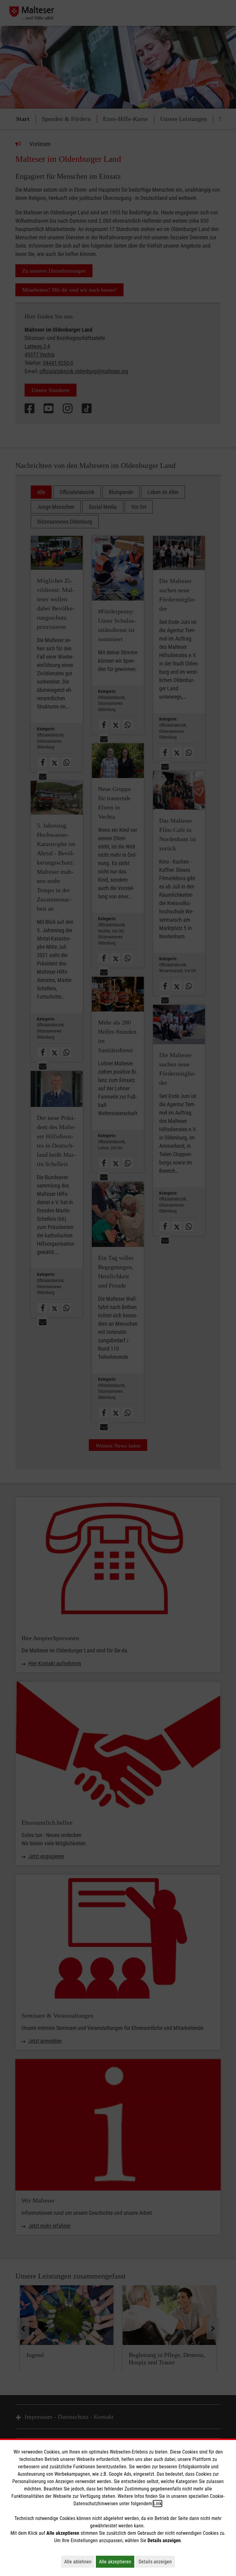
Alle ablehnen (79, 2562)
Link (157, 2504)
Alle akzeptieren (117, 2562)
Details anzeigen (157, 2562)
